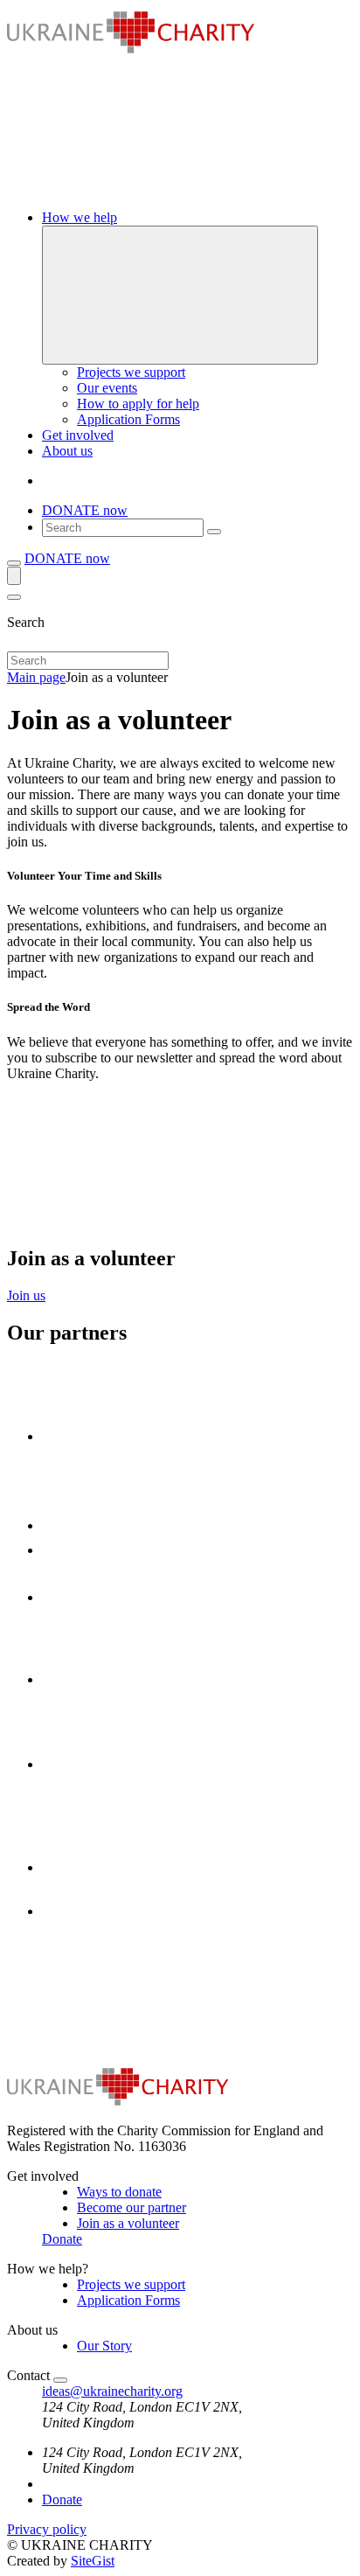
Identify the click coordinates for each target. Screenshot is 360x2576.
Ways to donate (119, 2192)
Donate (62, 2239)
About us (67, 451)
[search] (214, 532)
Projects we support (131, 372)
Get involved (78, 435)
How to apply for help (138, 404)
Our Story (104, 2346)
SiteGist (93, 2561)
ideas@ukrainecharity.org (112, 2391)
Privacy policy (47, 2529)
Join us (26, 1295)
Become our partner (132, 2207)
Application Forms (128, 419)
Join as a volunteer (128, 2223)
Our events (107, 388)
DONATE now (85, 510)
